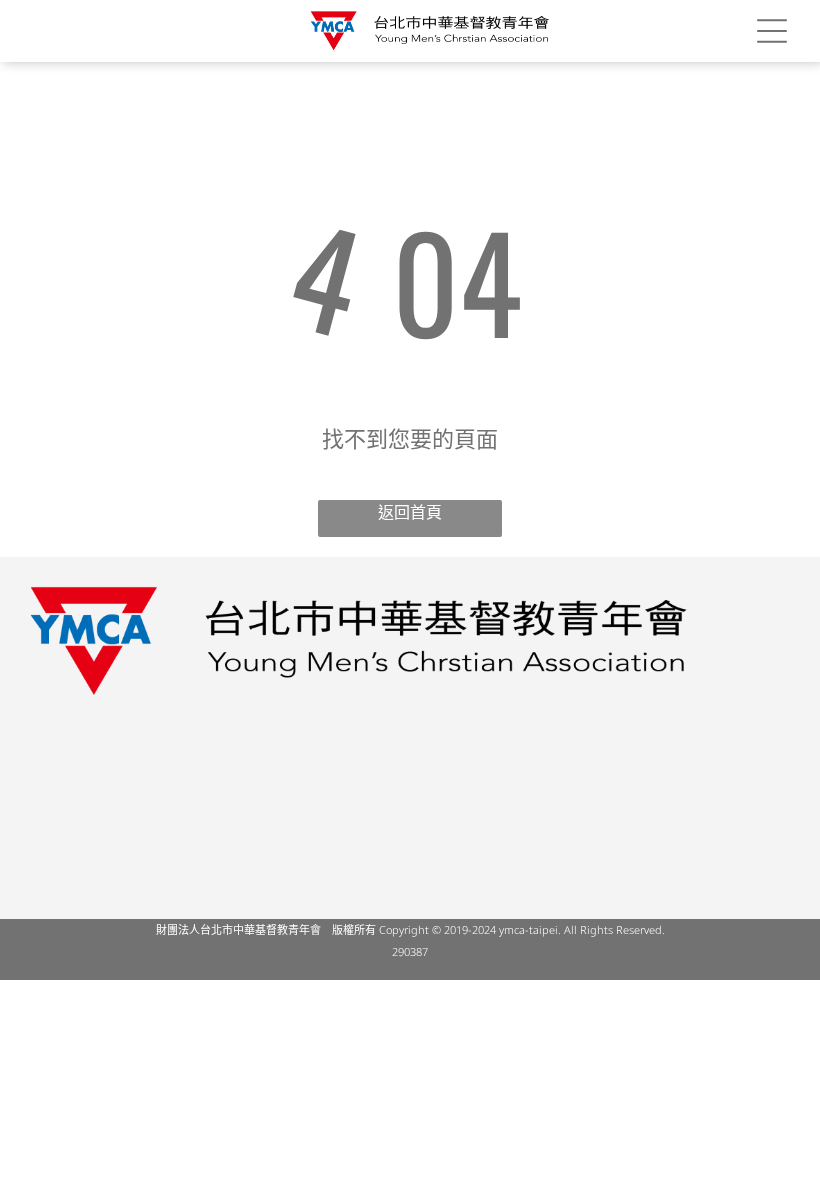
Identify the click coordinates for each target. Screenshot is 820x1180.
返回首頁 (410, 512)
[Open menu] (772, 31)
